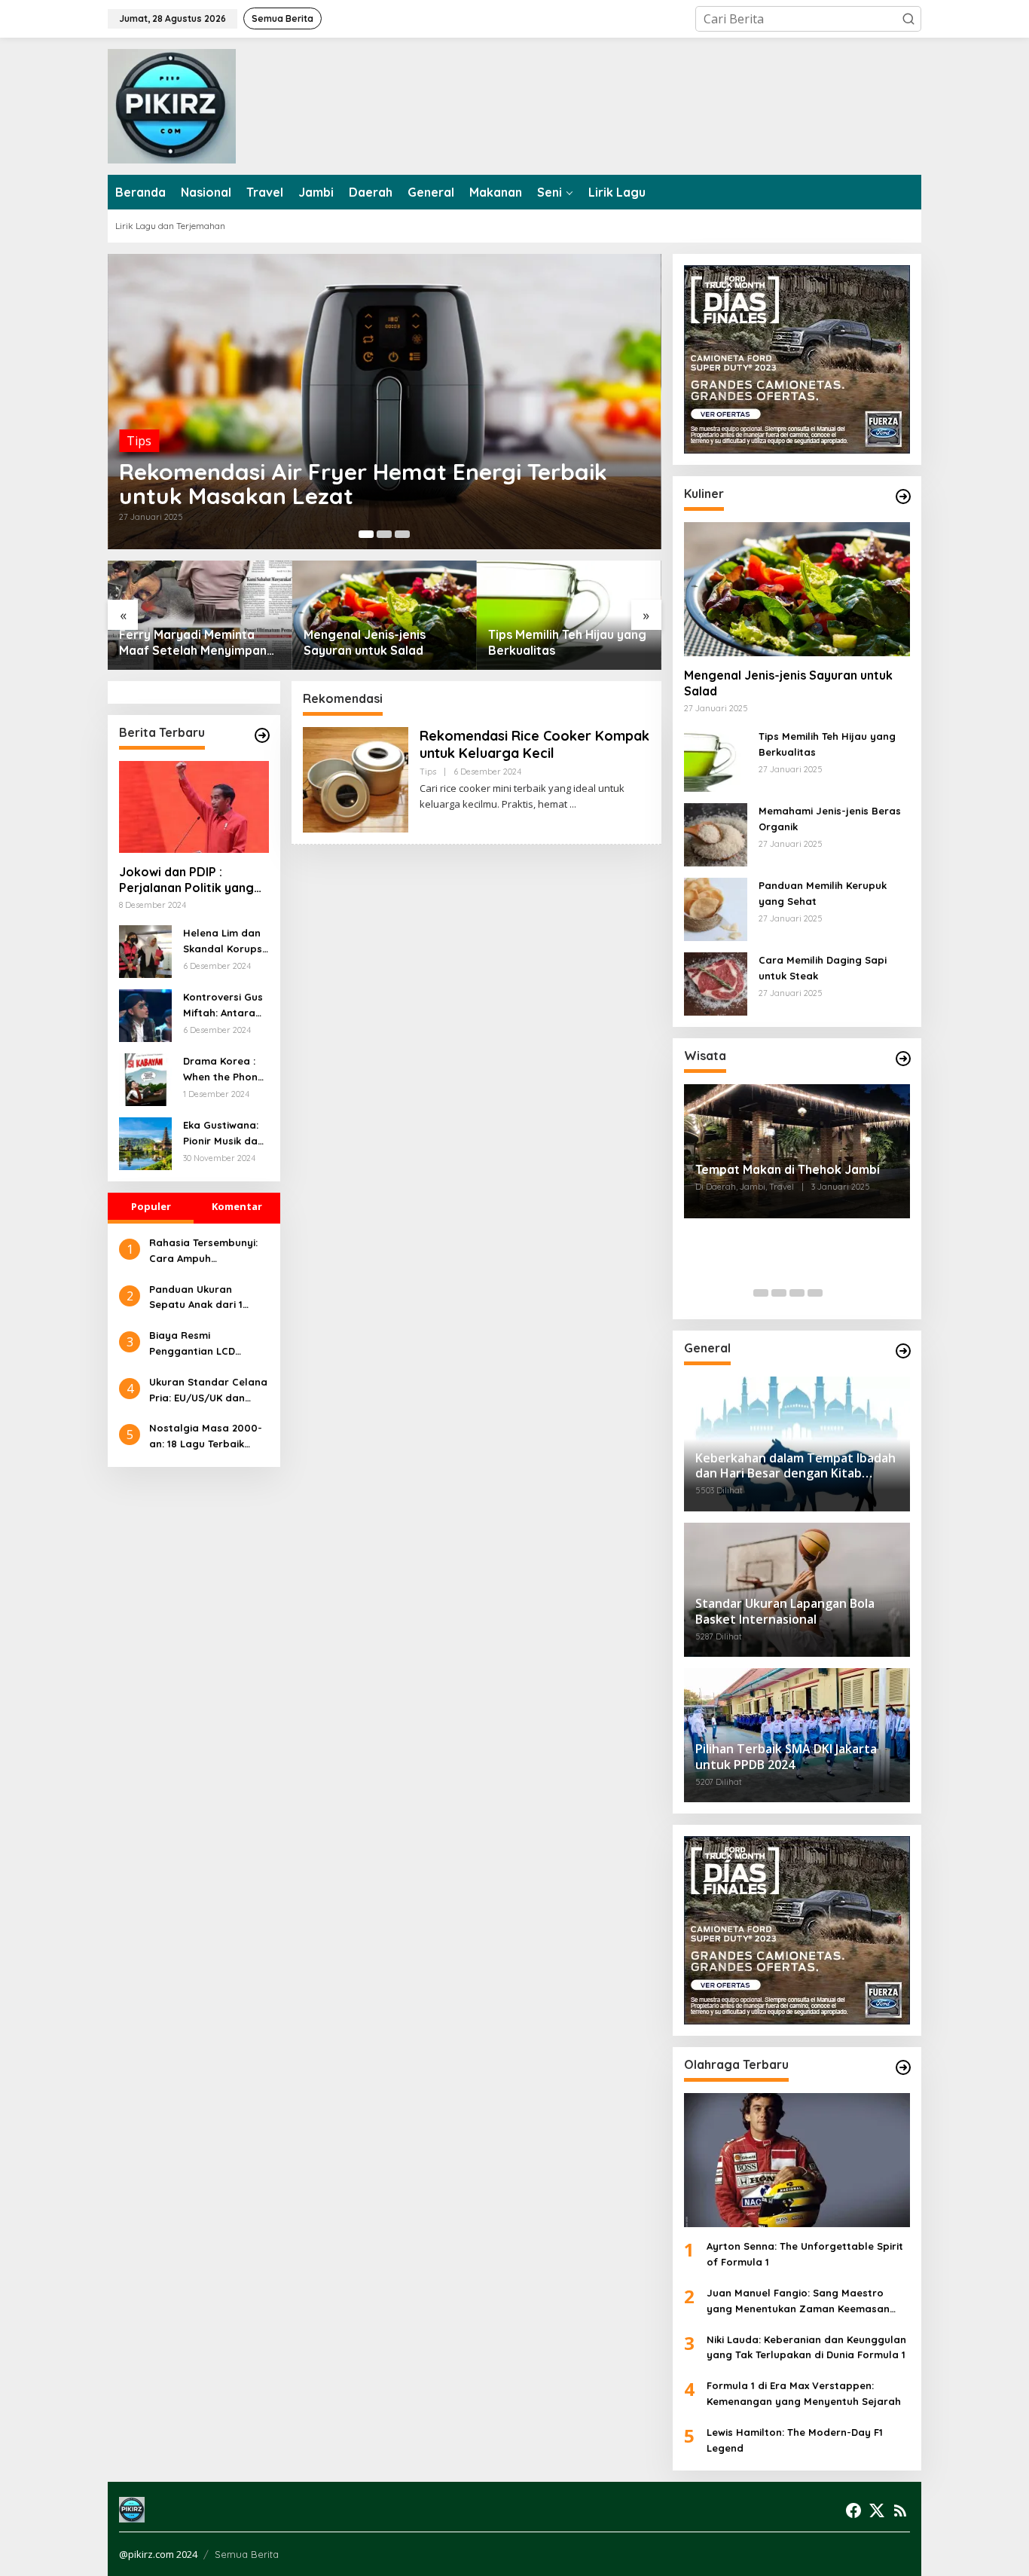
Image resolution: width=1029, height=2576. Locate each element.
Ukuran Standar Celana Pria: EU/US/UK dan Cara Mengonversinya (208, 1391)
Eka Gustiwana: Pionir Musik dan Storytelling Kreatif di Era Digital (223, 1134)
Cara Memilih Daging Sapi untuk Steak (823, 968)
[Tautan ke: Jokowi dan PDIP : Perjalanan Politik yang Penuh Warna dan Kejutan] (194, 807)
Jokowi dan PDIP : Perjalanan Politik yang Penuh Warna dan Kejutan (186, 880)
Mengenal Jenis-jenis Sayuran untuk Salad (365, 642)
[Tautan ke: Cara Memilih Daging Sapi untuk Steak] (716, 982)
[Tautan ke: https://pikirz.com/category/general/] (903, 1351)
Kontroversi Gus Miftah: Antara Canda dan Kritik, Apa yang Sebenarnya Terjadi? (223, 1006)
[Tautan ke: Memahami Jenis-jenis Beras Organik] (716, 833)
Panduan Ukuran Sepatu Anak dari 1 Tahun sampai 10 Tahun (208, 1298)
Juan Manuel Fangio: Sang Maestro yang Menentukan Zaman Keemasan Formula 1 (798, 2302)
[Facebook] (853, 2510)
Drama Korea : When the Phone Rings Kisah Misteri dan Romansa (223, 1070)
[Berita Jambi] (172, 105)
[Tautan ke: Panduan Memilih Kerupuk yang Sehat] (716, 908)
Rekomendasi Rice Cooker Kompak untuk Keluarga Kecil (534, 744)
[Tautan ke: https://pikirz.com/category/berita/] (262, 735)
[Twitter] (877, 2510)
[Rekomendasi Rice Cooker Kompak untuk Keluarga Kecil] (573, 804)
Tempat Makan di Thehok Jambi (788, 1169)
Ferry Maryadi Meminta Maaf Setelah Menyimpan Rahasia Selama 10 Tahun (193, 643)
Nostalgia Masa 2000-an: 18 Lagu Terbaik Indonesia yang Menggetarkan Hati (206, 1437)
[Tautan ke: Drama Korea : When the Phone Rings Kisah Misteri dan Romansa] (145, 1078)
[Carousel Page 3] (402, 534)
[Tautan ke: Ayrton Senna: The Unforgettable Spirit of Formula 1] (797, 2160)
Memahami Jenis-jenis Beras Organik (830, 819)
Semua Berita (247, 2554)
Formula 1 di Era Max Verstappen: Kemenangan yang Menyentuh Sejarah (804, 2393)
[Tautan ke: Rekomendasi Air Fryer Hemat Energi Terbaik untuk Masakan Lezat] (385, 402)
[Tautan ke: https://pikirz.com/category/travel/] (903, 1059)
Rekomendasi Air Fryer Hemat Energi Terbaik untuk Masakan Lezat (363, 484)
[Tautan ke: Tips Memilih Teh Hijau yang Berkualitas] (569, 615)
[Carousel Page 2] (384, 534)
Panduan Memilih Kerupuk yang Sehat (823, 893)
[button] (908, 19)
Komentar (237, 1206)
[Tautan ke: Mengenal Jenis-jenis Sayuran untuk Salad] (385, 615)
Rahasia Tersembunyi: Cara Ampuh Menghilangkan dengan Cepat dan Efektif (208, 1251)
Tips (139, 441)
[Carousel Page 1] (761, 1293)
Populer (151, 1206)
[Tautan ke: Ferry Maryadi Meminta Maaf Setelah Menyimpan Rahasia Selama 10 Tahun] (200, 615)
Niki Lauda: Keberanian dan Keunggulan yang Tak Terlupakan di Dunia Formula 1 (806, 2347)
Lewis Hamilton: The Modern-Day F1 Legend (795, 2440)
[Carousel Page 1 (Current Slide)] (366, 534)
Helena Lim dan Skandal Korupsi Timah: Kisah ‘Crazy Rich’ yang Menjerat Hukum (224, 942)
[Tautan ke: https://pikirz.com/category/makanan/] (903, 497)
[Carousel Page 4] (815, 1293)
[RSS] (900, 2510)
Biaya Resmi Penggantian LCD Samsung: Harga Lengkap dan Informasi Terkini (208, 1344)
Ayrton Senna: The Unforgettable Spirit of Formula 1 (805, 2254)
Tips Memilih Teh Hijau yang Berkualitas (567, 642)
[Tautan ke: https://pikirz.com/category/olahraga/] (903, 2067)
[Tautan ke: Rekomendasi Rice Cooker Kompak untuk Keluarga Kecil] (356, 778)
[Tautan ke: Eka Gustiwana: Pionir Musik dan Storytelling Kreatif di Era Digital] (145, 1142)
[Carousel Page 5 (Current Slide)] (833, 1293)
